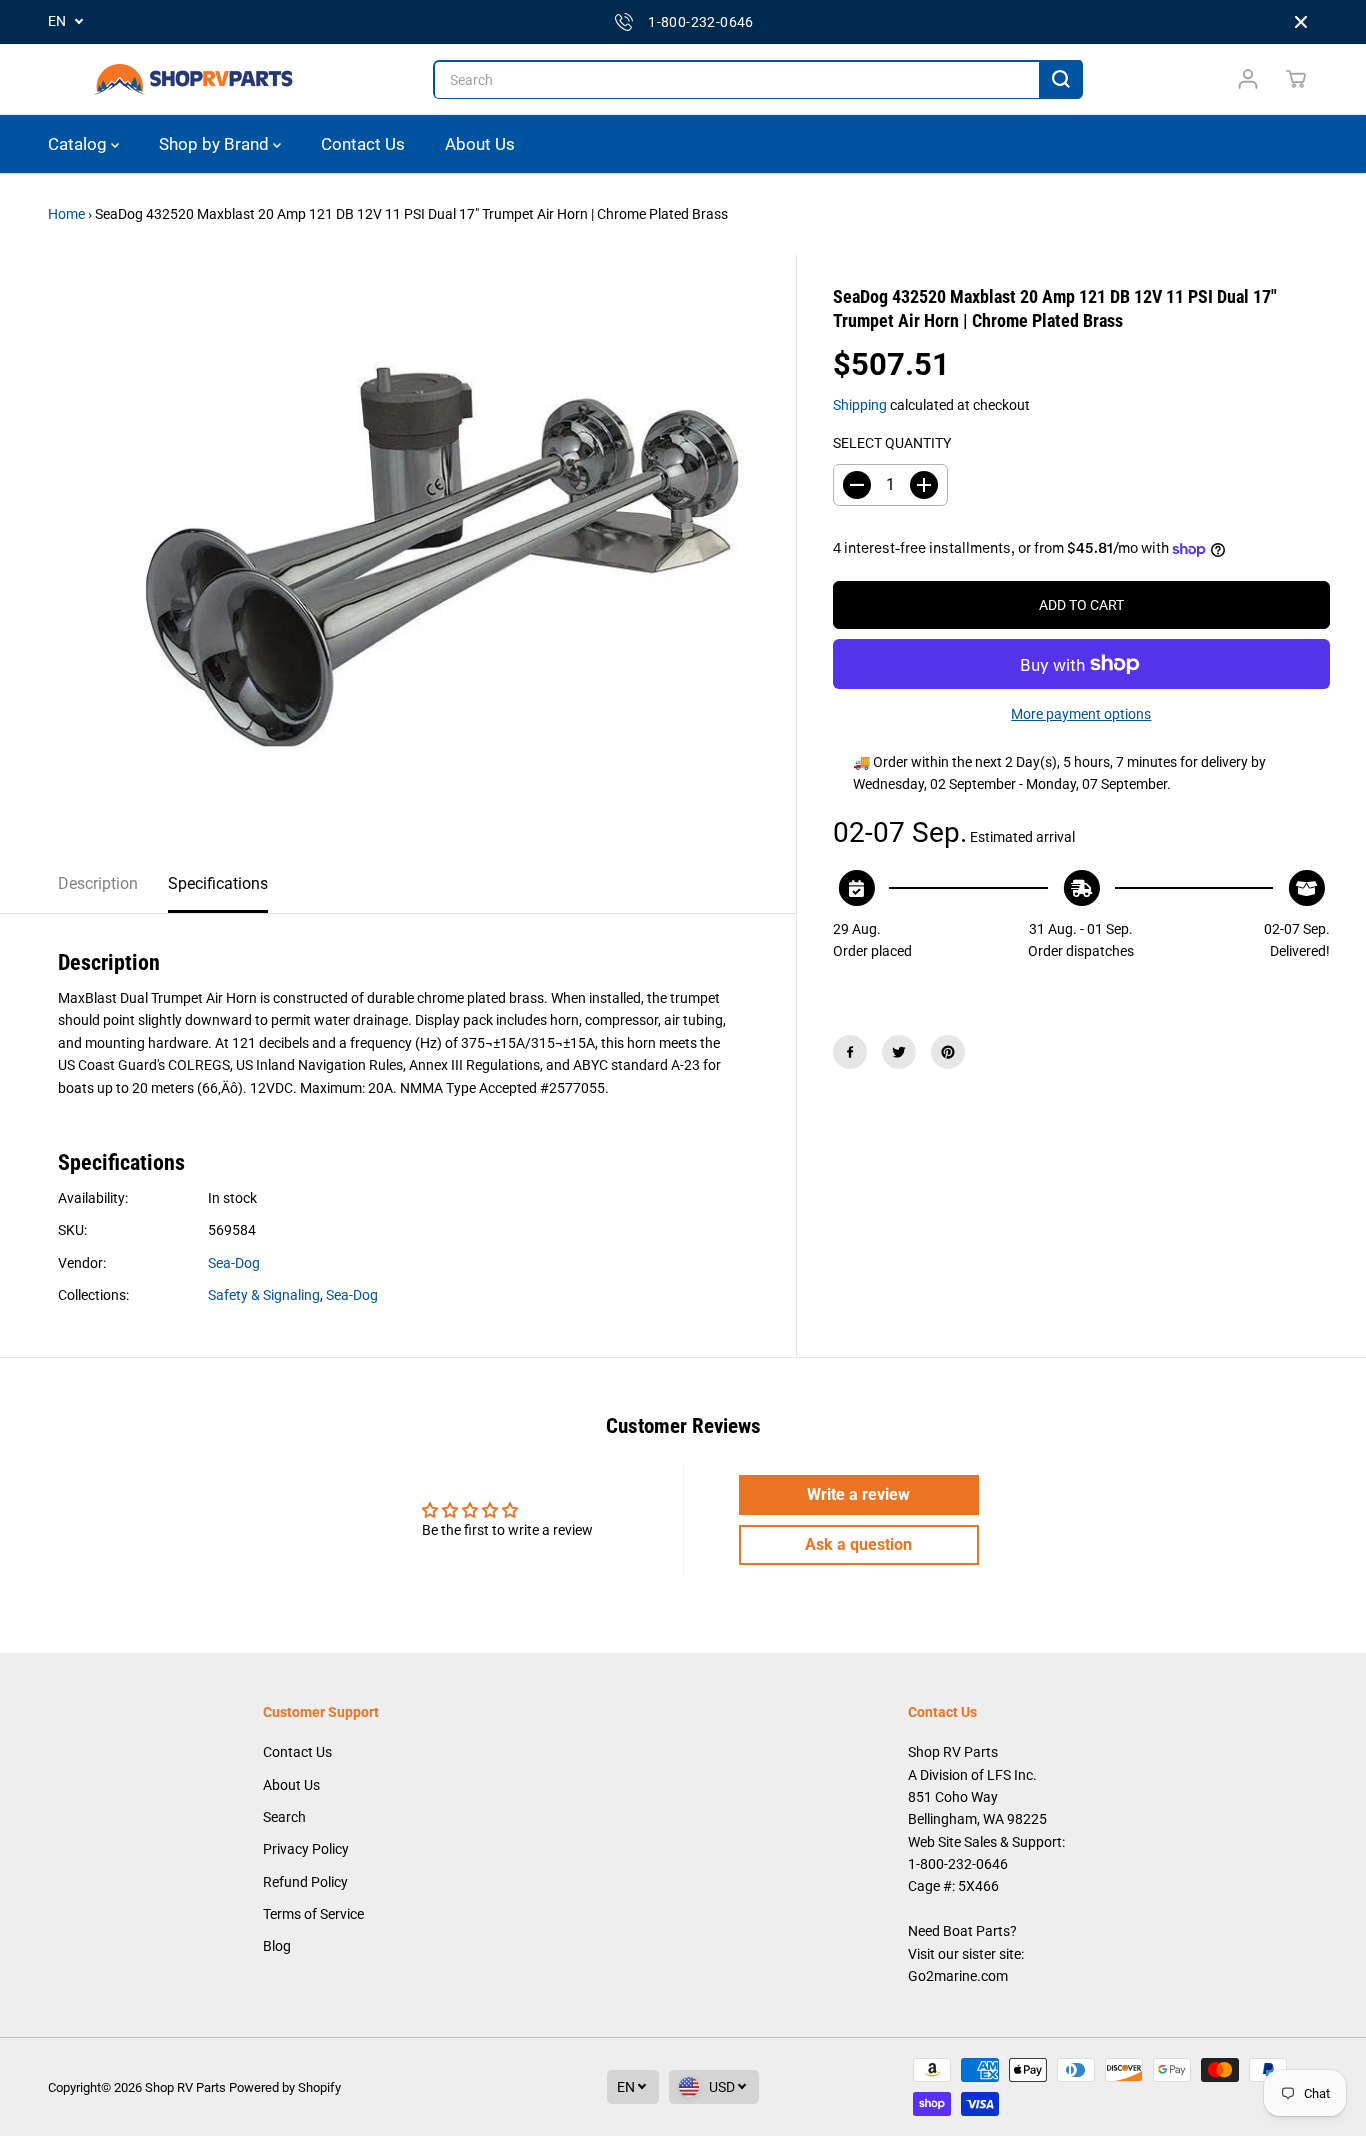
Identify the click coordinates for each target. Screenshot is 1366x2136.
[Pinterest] (948, 1052)
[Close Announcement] (1301, 22)
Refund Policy (305, 1882)
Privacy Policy (306, 1849)
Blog (277, 1946)
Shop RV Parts (185, 2087)
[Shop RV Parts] (193, 79)
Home (66, 214)
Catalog (79, 144)
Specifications (218, 883)
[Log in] (1248, 79)
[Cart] (1296, 79)
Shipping (860, 405)
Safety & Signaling (264, 1295)
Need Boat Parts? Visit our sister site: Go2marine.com (966, 1953)
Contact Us (363, 144)
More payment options (1081, 714)
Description (98, 883)
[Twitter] (899, 1052)
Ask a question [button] (858, 1544)
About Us (480, 144)
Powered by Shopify (285, 2087)
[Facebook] (850, 1052)
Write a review (858, 1494)
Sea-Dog (234, 1263)
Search (284, 1817)
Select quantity (892, 443)
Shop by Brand (216, 144)
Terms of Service (313, 1914)
